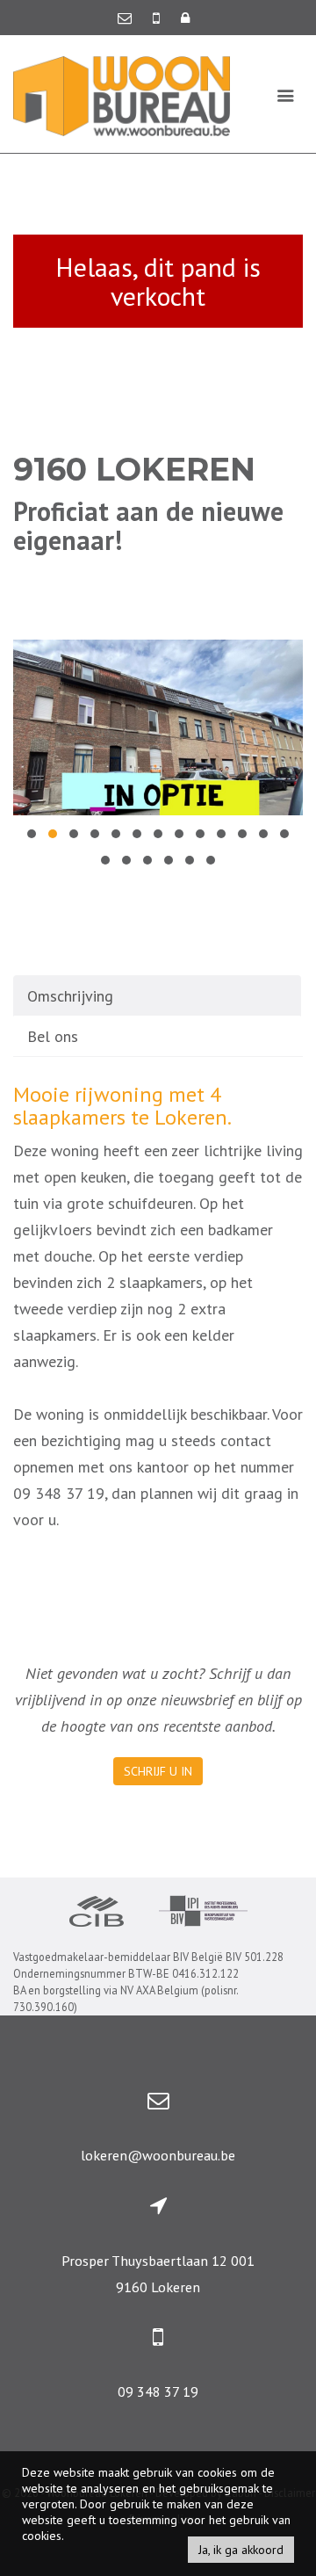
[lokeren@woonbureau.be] (126, 18)
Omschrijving (70, 996)
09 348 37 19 (158, 2391)
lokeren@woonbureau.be (158, 2155)
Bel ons (53, 1036)
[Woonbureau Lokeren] (122, 94)
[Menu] (286, 95)
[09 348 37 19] (158, 18)
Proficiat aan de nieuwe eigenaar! (148, 525)
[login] (185, 18)
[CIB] (97, 1914)
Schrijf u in (158, 1771)
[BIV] (203, 1913)
